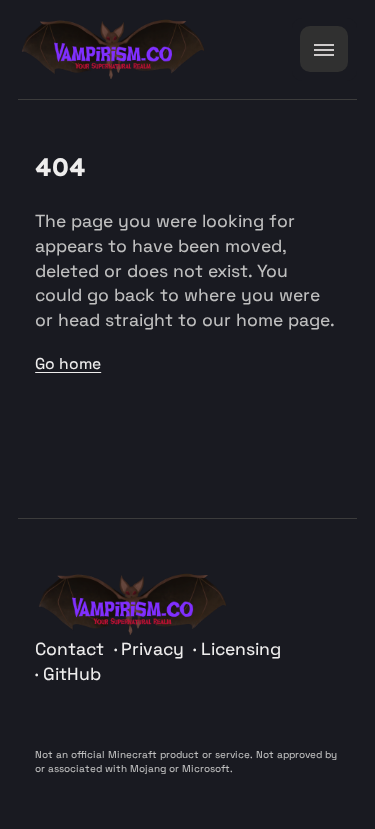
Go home (68, 364)
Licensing (240, 649)
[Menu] (324, 49)
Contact (72, 649)
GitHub (71, 674)
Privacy (155, 649)
